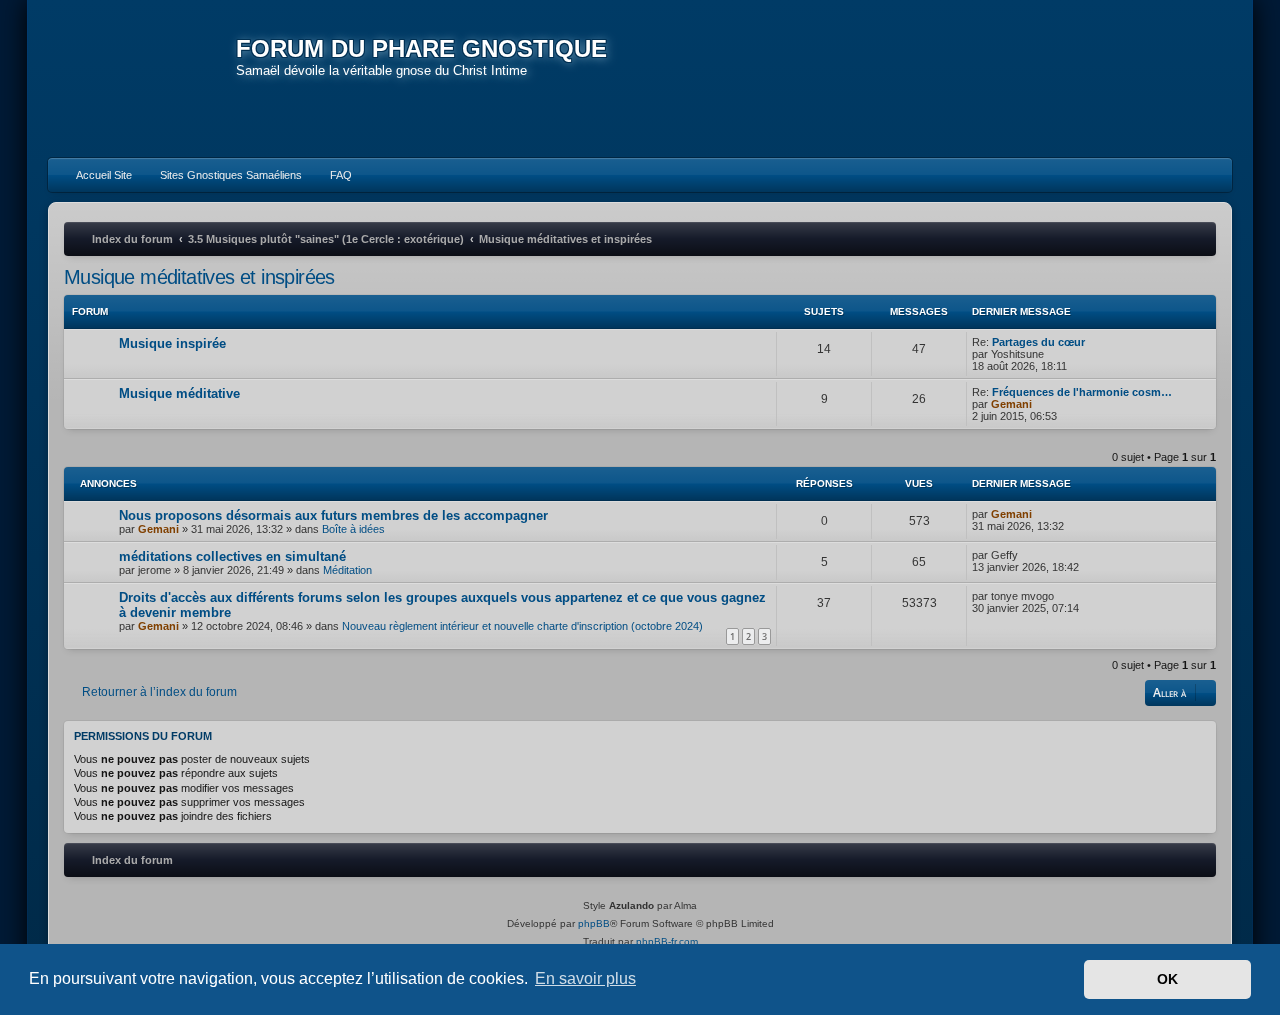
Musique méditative (179, 393)
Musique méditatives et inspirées (199, 277)
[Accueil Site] (1124, 78)
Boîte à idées (353, 529)
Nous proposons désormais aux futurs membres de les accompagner (333, 515)
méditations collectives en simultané (232, 556)
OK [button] (1167, 979)
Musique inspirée (172, 343)
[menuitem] (95, 175)
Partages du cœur (1038, 342)
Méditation (347, 570)
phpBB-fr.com (667, 941)
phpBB (594, 923)
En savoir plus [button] (585, 978)
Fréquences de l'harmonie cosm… (1082, 392)
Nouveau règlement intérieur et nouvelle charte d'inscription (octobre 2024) (522, 626)
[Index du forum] (142, 80)
